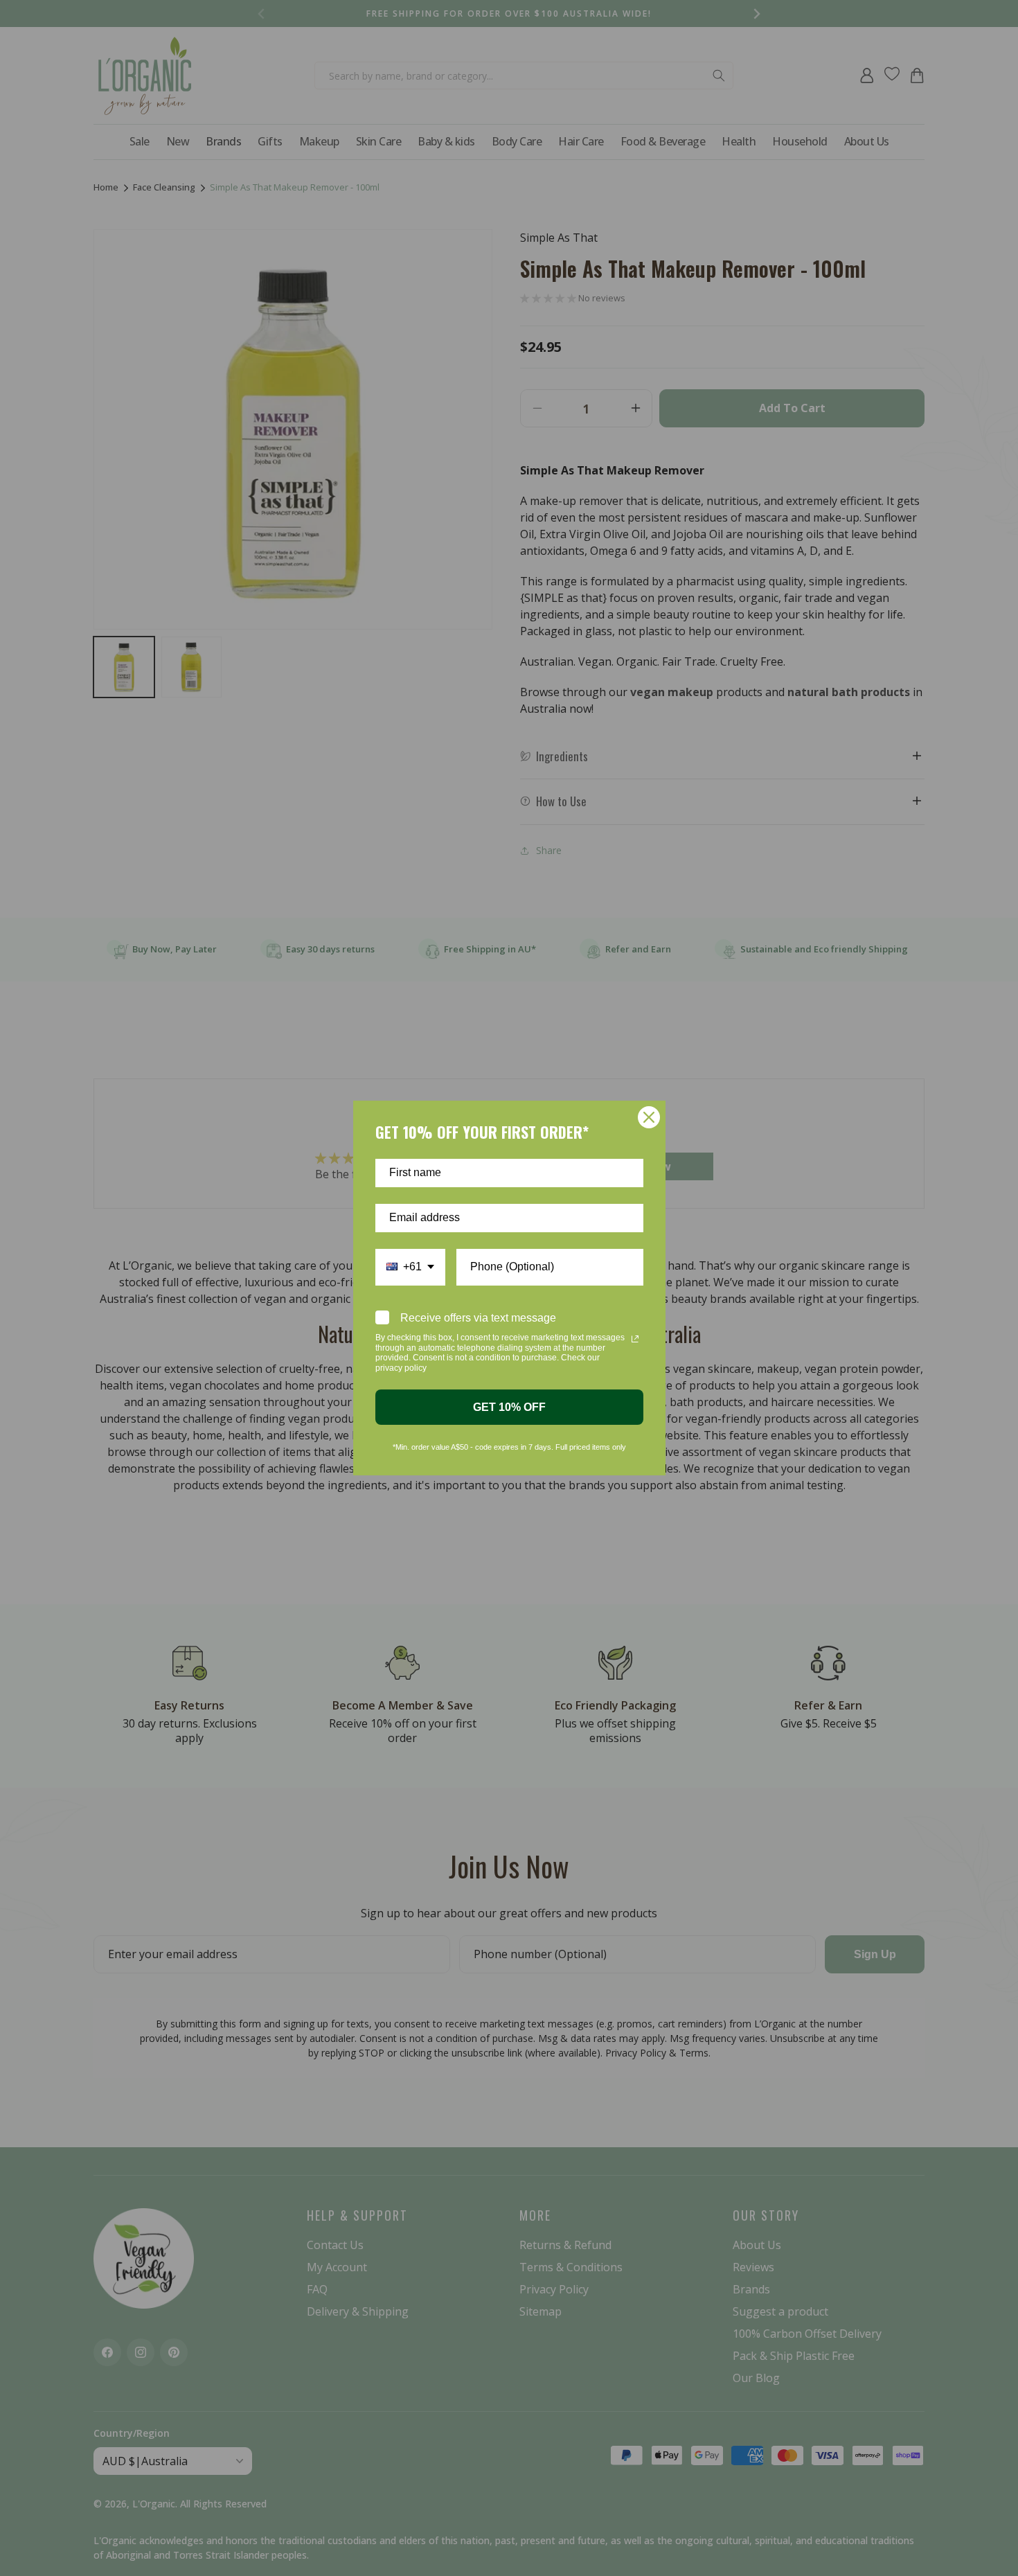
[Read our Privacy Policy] (635, 1339)
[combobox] (410, 1267)
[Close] (649, 1117)
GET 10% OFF (509, 1407)
